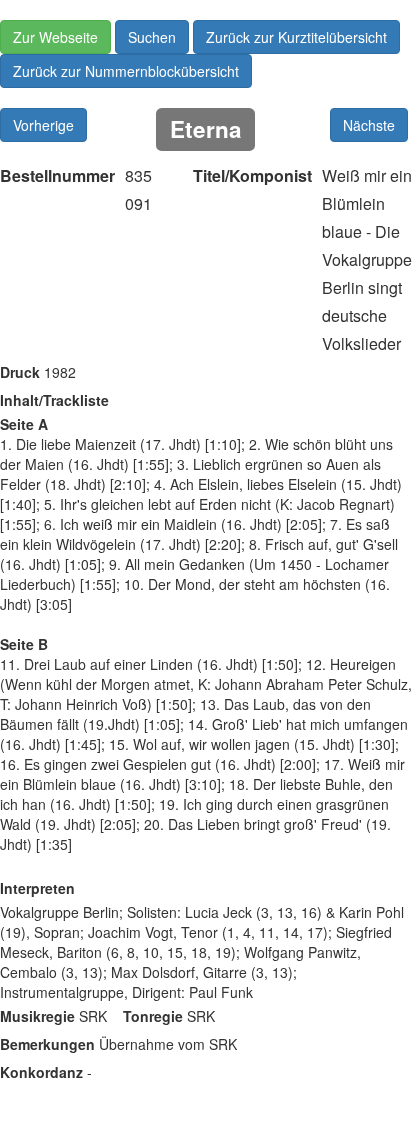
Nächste (369, 125)
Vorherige (43, 125)
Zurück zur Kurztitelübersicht (296, 37)
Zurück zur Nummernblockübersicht (126, 71)
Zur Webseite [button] (55, 37)
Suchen (152, 37)
